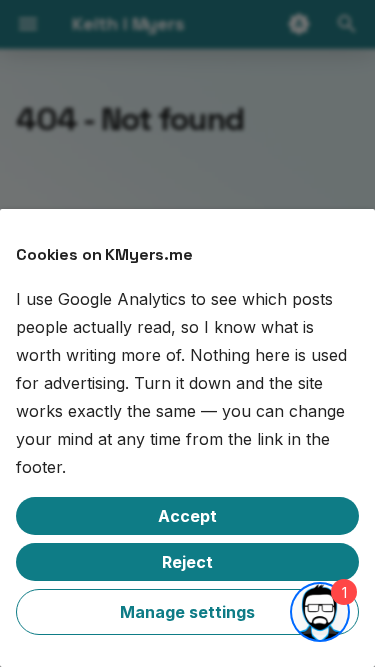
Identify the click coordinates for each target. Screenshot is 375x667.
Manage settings (187, 612)
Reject (187, 562)
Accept (187, 516)
